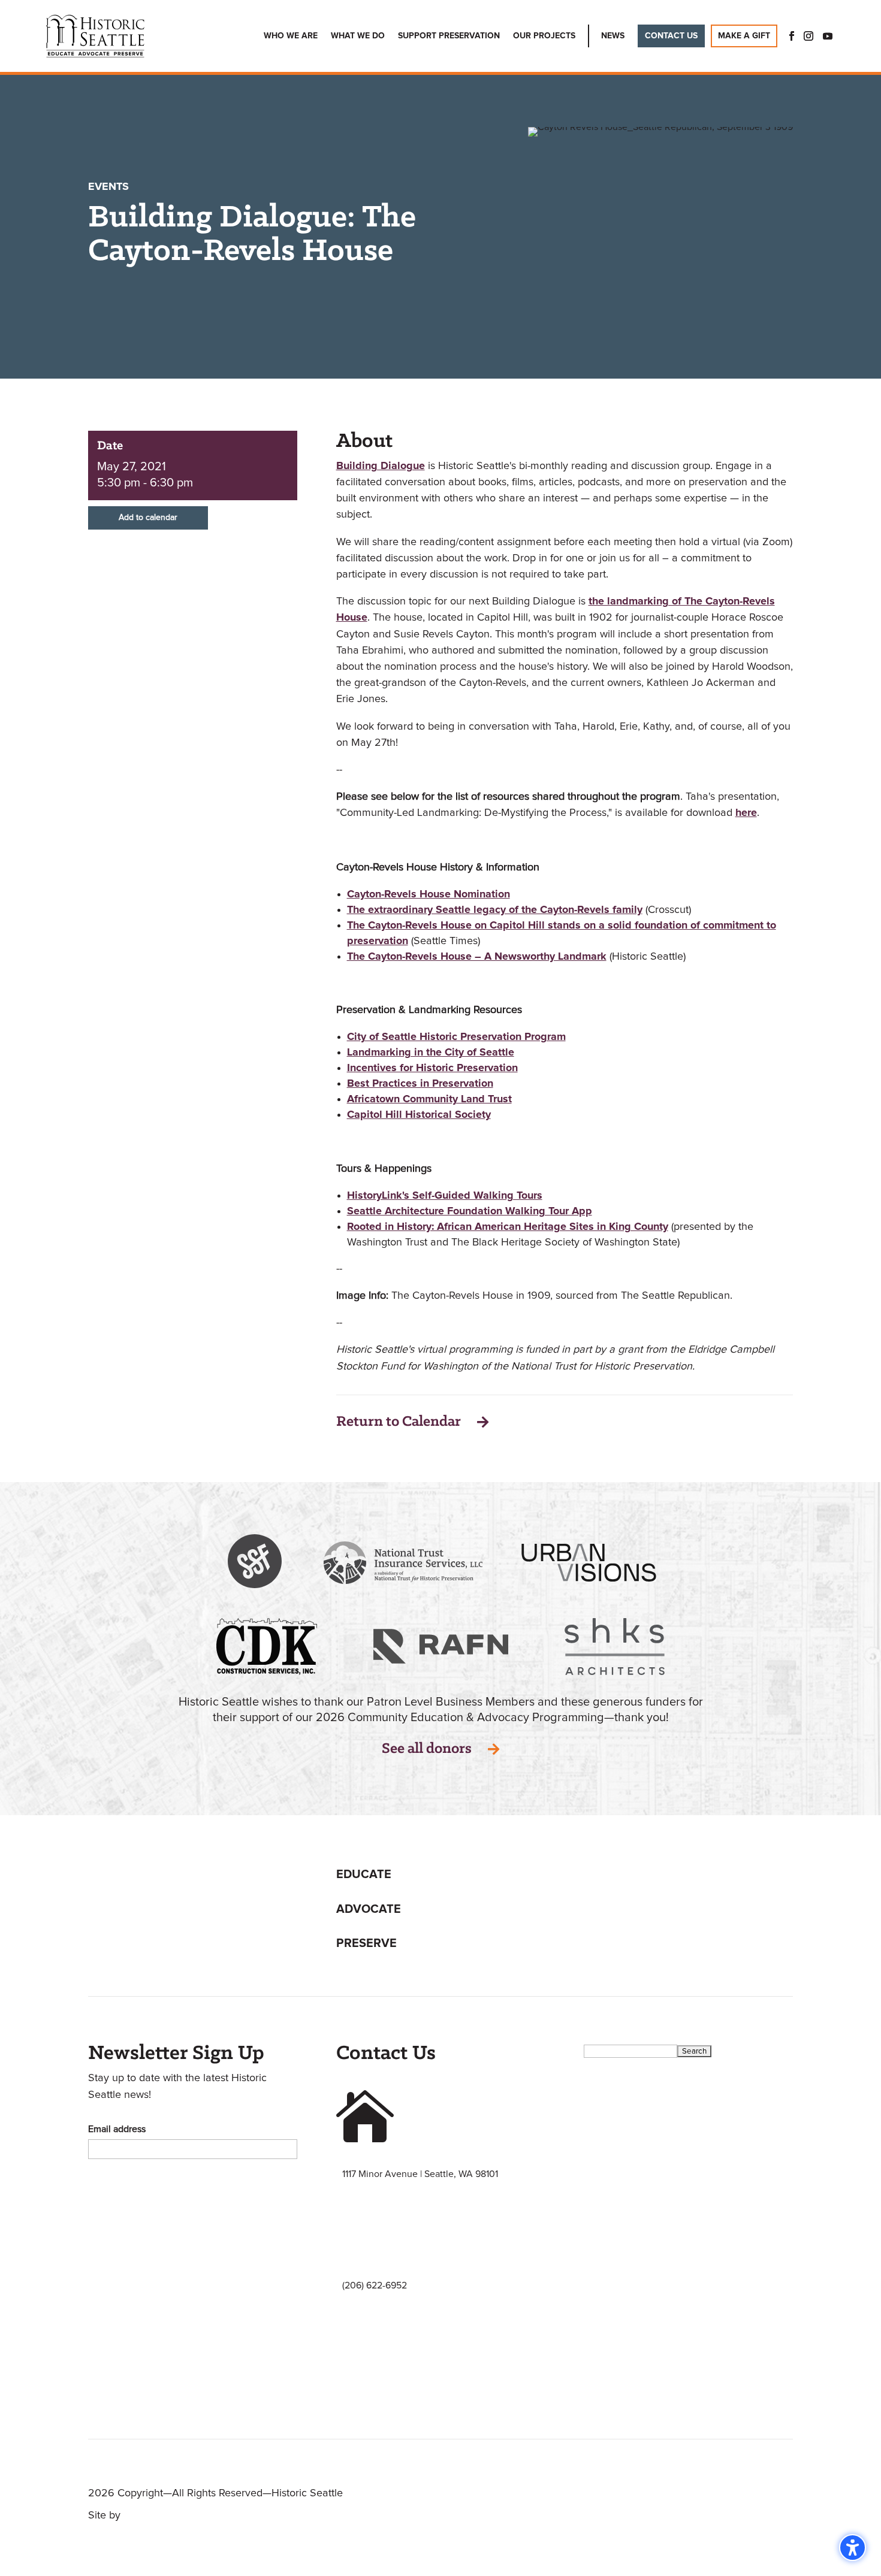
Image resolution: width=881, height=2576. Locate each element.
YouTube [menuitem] (828, 36)
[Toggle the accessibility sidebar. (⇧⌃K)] (853, 2548)
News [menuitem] (613, 36)
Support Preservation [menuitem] (449, 36)
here (746, 813)
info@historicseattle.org (392, 2397)
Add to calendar (148, 518)
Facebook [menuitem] (788, 36)
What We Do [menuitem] (358, 36)
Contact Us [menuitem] (671, 36)
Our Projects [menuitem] (544, 36)
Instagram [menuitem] (808, 36)
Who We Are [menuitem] (291, 36)
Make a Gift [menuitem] (744, 36)
